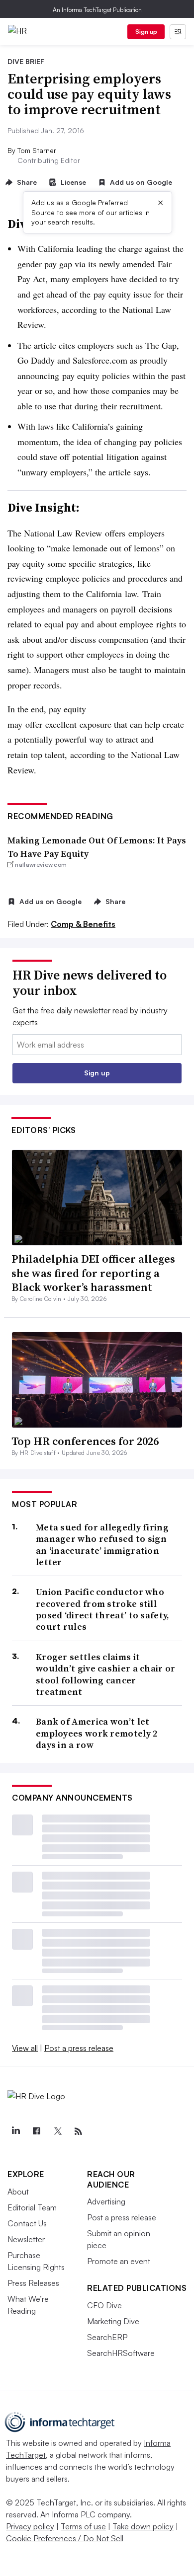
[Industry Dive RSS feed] (78, 2131)
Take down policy (143, 2526)
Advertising (106, 2201)
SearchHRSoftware (121, 2353)
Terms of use (83, 2526)
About (18, 2192)
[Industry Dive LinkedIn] (15, 2131)
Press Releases (33, 2283)
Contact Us (27, 2223)
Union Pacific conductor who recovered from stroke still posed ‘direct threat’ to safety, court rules (103, 1609)
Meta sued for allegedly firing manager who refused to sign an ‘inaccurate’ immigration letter (102, 1545)
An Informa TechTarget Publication (97, 10)
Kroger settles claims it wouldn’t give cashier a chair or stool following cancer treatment (106, 1674)
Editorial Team (32, 2207)
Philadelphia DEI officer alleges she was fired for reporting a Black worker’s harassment (93, 1273)
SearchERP (107, 2337)
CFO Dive (104, 2305)
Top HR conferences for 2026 (85, 1441)
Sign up (146, 32)
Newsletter (26, 2239)
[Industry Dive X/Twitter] (57, 2131)
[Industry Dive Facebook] (36, 2131)
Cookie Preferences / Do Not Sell (65, 2538)
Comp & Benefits (83, 924)
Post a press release (79, 2048)
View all (25, 2048)
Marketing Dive (113, 2321)
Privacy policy (30, 2526)
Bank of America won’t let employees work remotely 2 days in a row (97, 1733)
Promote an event (119, 2261)
